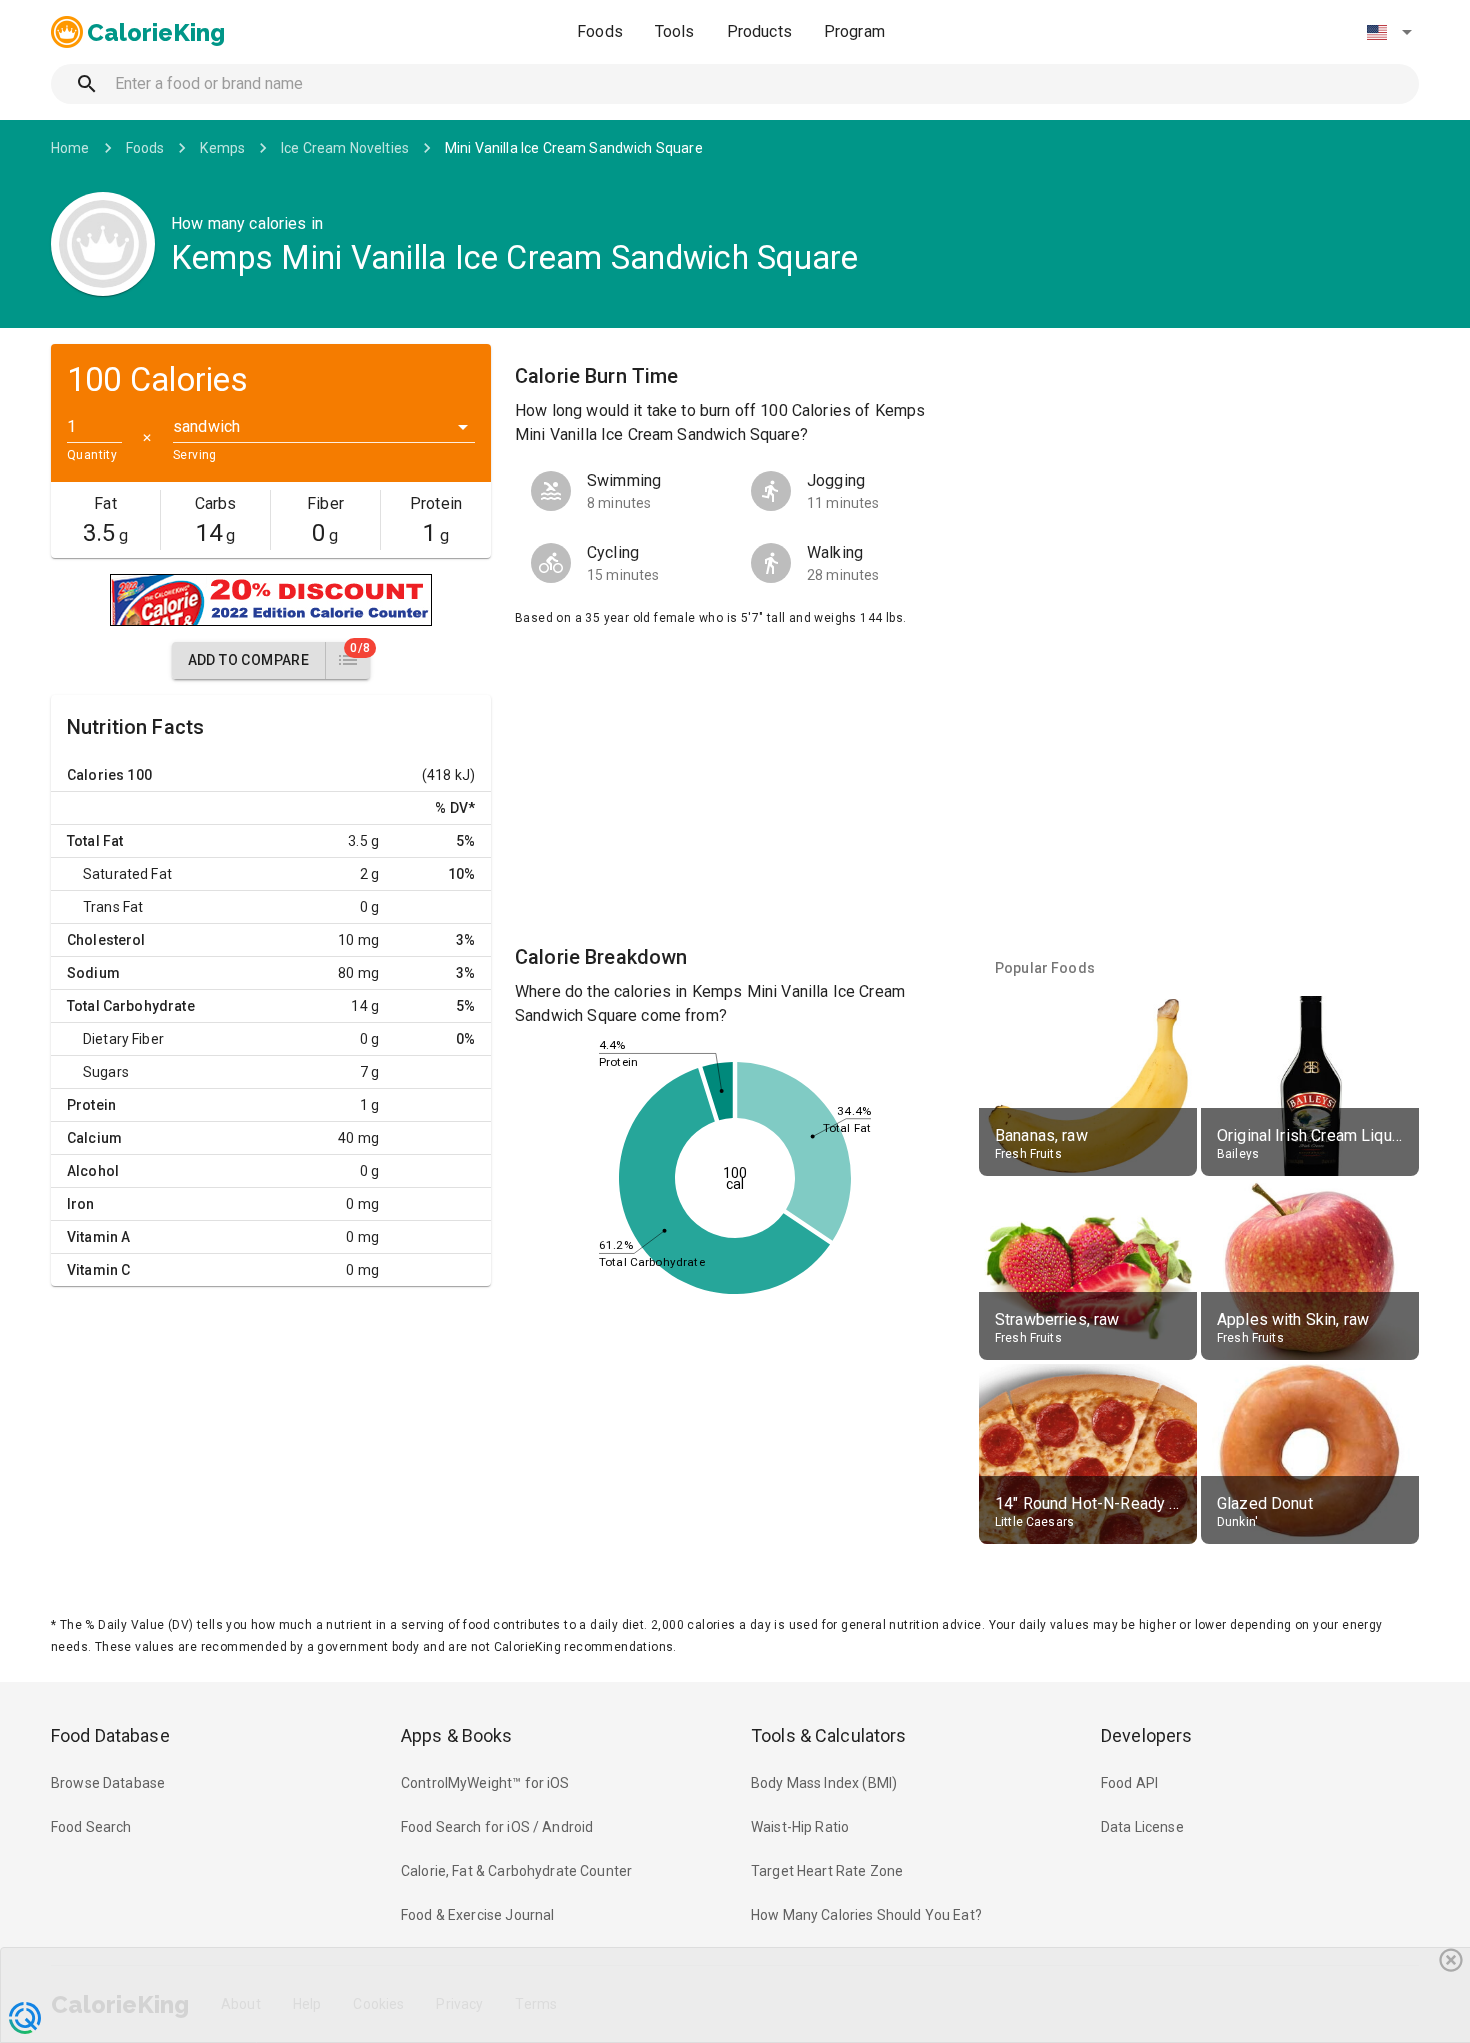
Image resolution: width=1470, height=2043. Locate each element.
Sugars (106, 1072)
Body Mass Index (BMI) (824, 1783)
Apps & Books (457, 1735)
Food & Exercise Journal (477, 1915)
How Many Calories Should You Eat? (866, 1915)
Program (854, 31)
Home (70, 148)
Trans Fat (113, 907)
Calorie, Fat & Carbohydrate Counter (516, 1871)
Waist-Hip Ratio (800, 1827)
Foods (600, 31)
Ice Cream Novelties (345, 148)
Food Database (110, 1735)
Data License (1142, 1827)
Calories (95, 775)
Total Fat (95, 841)
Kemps (222, 148)
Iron (81, 1204)
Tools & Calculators (829, 1735)
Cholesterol (106, 940)
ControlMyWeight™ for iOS (485, 1783)
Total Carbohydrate (131, 1006)
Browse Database (108, 1783)
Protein (91, 1105)
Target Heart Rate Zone (827, 1871)
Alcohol (93, 1171)
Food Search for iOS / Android (497, 1827)
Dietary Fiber (123, 1039)
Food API (1129, 1783)
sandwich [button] (206, 426)
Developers (1146, 1735)
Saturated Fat (127, 874)
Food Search (91, 1827)
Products (759, 31)
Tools (675, 31)
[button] (1389, 32)
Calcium (94, 1138)
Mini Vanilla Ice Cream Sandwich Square (574, 148)
